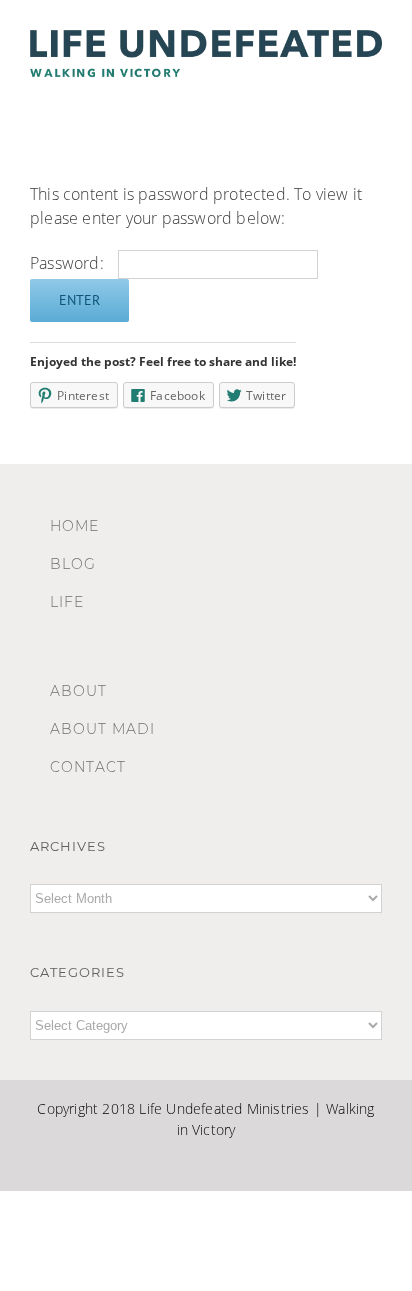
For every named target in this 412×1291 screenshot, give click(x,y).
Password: (69, 263)
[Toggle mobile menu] (374, 96)
